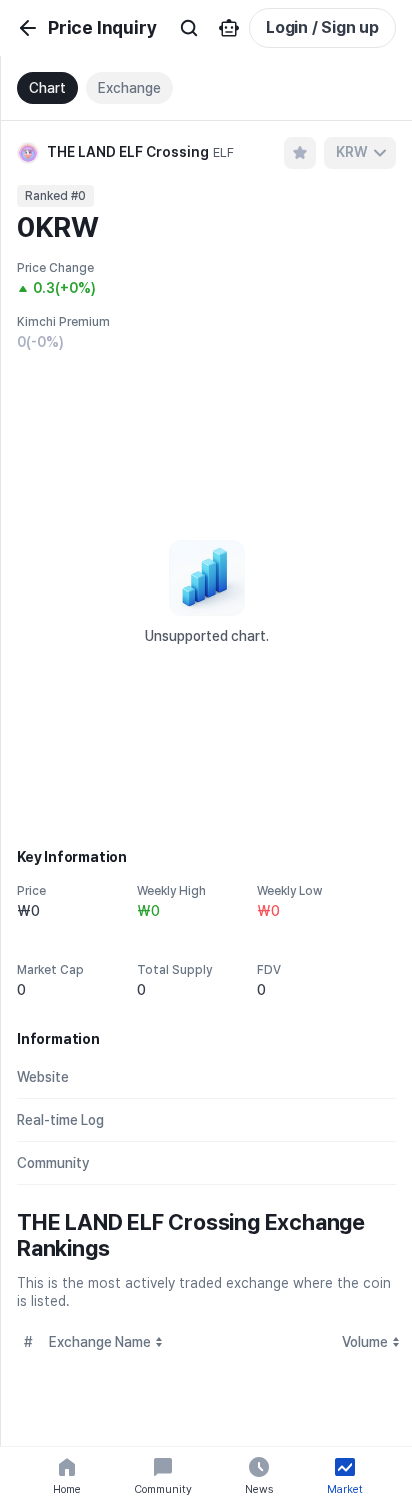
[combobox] (360, 153)
